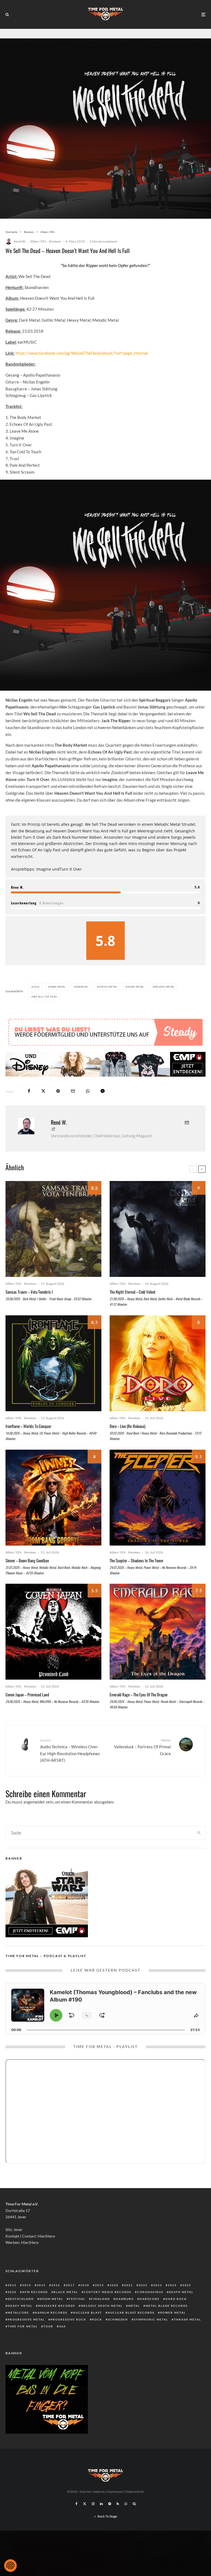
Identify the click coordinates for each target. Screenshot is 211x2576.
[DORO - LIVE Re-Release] (158, 1380)
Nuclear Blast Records (131, 2329)
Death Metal (181, 2308)
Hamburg (125, 2315)
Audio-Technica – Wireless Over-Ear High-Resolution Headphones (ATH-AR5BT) (70, 1767)
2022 (143, 2302)
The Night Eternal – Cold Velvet (133, 1308)
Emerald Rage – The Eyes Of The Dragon (139, 1711)
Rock (97, 2336)
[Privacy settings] (10, 2566)
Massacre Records (57, 2322)
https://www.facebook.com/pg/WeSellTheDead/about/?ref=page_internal (82, 353)
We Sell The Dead (45, 997)
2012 (12, 2302)
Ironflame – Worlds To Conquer (28, 1443)
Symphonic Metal (151, 2336)
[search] (199, 1849)
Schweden (118, 2336)
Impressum (115, 2508)
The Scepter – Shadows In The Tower (137, 1577)
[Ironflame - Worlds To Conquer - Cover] (53, 1380)
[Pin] (58, 1108)
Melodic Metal (164, 987)
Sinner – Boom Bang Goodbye (27, 1577)
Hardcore (150, 2315)
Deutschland (21, 2315)
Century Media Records (108, 2308)
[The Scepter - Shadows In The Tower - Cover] (158, 1514)
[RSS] (118, 2520)
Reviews (55, 241)
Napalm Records (51, 2329)
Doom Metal (51, 2315)
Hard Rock (176, 2315)
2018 (36, 987)
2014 (27, 2302)
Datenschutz (135, 2508)
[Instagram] (93, 2520)
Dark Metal (58, 987)
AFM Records (35, 2308)
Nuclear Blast (88, 2329)
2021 (129, 2302)
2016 (56, 2302)
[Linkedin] (101, 2520)
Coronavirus (150, 2308)
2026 (12, 2308)
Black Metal (66, 2308)
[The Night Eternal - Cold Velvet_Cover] (158, 1245)
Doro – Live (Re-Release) (127, 1443)
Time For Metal (23, 2343)
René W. (20, 241)
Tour (48, 2343)
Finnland (101, 2315)
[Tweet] (43, 1108)
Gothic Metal (108, 987)
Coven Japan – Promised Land (27, 1711)
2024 (172, 2302)
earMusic (82, 987)
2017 (70, 2302)
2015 (41, 2302)
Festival (77, 2315)
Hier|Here (46, 2253)
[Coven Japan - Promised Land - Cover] (53, 1648)
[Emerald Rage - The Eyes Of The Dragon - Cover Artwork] (158, 1648)
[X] (85, 2520)
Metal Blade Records (167, 2322)
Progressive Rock (68, 2336)
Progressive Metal (26, 2336)
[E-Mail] (73, 1108)
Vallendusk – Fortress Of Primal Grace (142, 1763)
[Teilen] (29, 1108)
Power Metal (173, 2329)
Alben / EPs (38, 241)
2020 (114, 2302)
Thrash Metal (188, 2336)
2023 (158, 2302)
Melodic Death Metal (102, 2322)
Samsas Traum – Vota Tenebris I (29, 1308)
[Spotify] (110, 2520)
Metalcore (18, 2329)
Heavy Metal (136, 987)
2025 (187, 2302)
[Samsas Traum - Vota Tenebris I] (53, 1245)
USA (63, 2343)
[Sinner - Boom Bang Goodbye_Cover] (53, 1514)
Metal (134, 2322)
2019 (99, 2302)
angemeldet (34, 1818)
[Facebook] (77, 2520)
